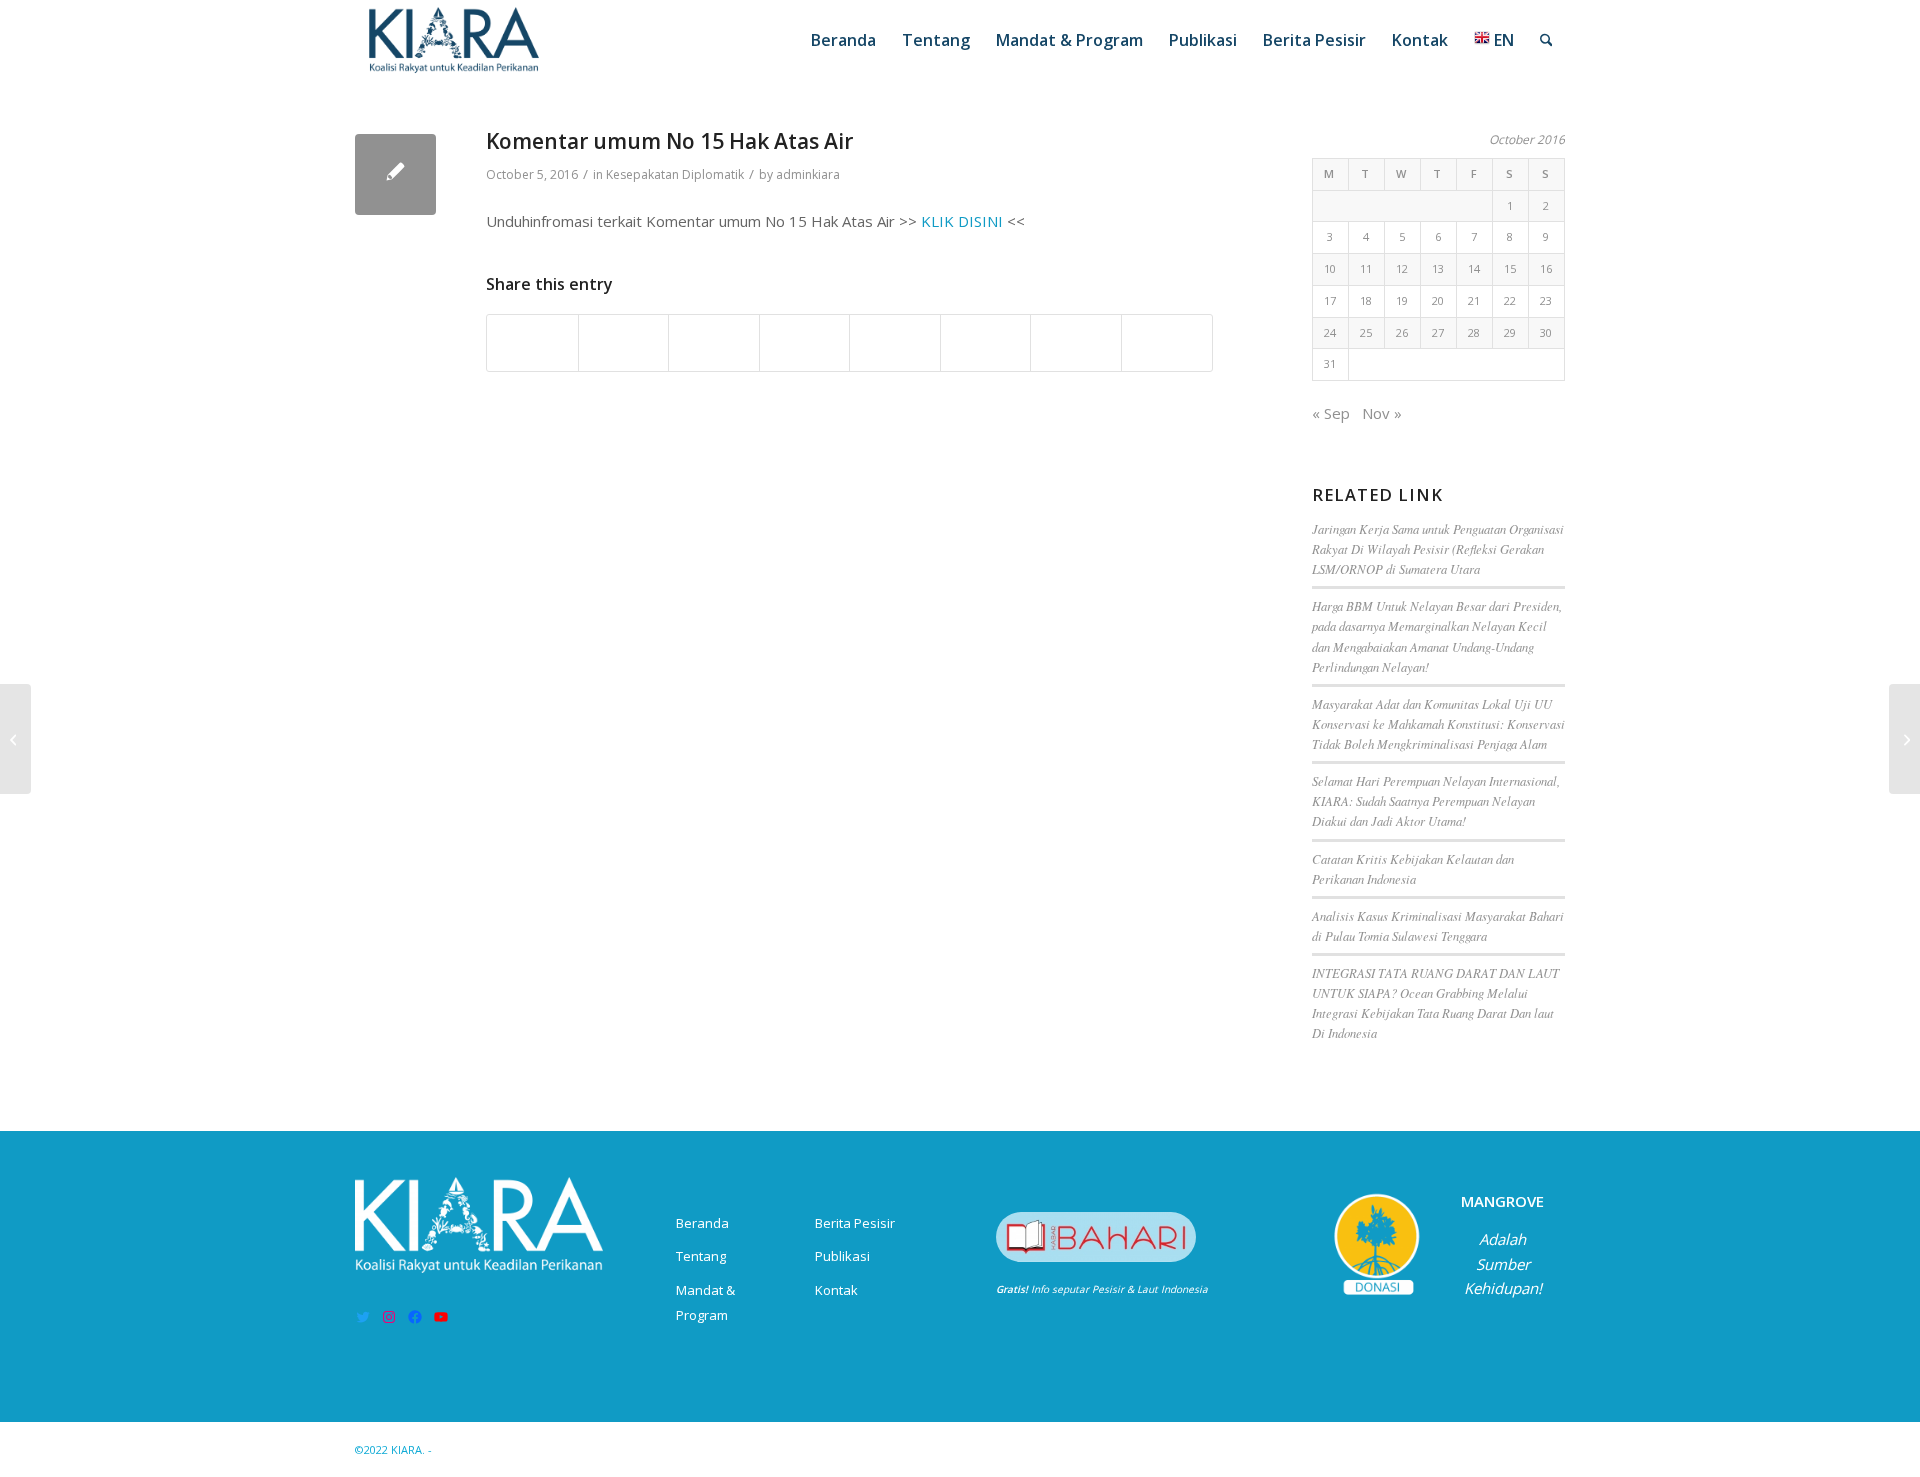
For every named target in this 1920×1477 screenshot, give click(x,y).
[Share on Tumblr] (895, 343)
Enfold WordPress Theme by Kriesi (528, 1449)
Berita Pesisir (855, 1223)
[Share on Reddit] (1076, 343)
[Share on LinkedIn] (805, 343)
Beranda (702, 1223)
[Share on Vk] (986, 343)
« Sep (1331, 413)
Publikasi (842, 1256)
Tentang (701, 1256)
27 (1438, 332)
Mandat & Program (705, 1302)
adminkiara (808, 174)
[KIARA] (454, 40)
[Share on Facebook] (532, 343)
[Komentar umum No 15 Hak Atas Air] (395, 174)
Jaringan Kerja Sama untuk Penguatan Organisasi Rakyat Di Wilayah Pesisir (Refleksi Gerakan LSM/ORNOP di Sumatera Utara (1438, 548)
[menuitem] (843, 40)
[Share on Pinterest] (714, 343)
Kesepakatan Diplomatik (675, 174)
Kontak (836, 1290)
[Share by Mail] (1167, 343)
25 (1366, 332)
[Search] (1546, 40)
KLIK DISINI (962, 221)
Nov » (1382, 413)
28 (1474, 332)
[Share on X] (624, 343)
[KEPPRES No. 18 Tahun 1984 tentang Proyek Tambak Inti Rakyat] (15, 739)
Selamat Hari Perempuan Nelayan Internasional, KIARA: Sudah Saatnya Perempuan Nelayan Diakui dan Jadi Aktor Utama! (1436, 800)
